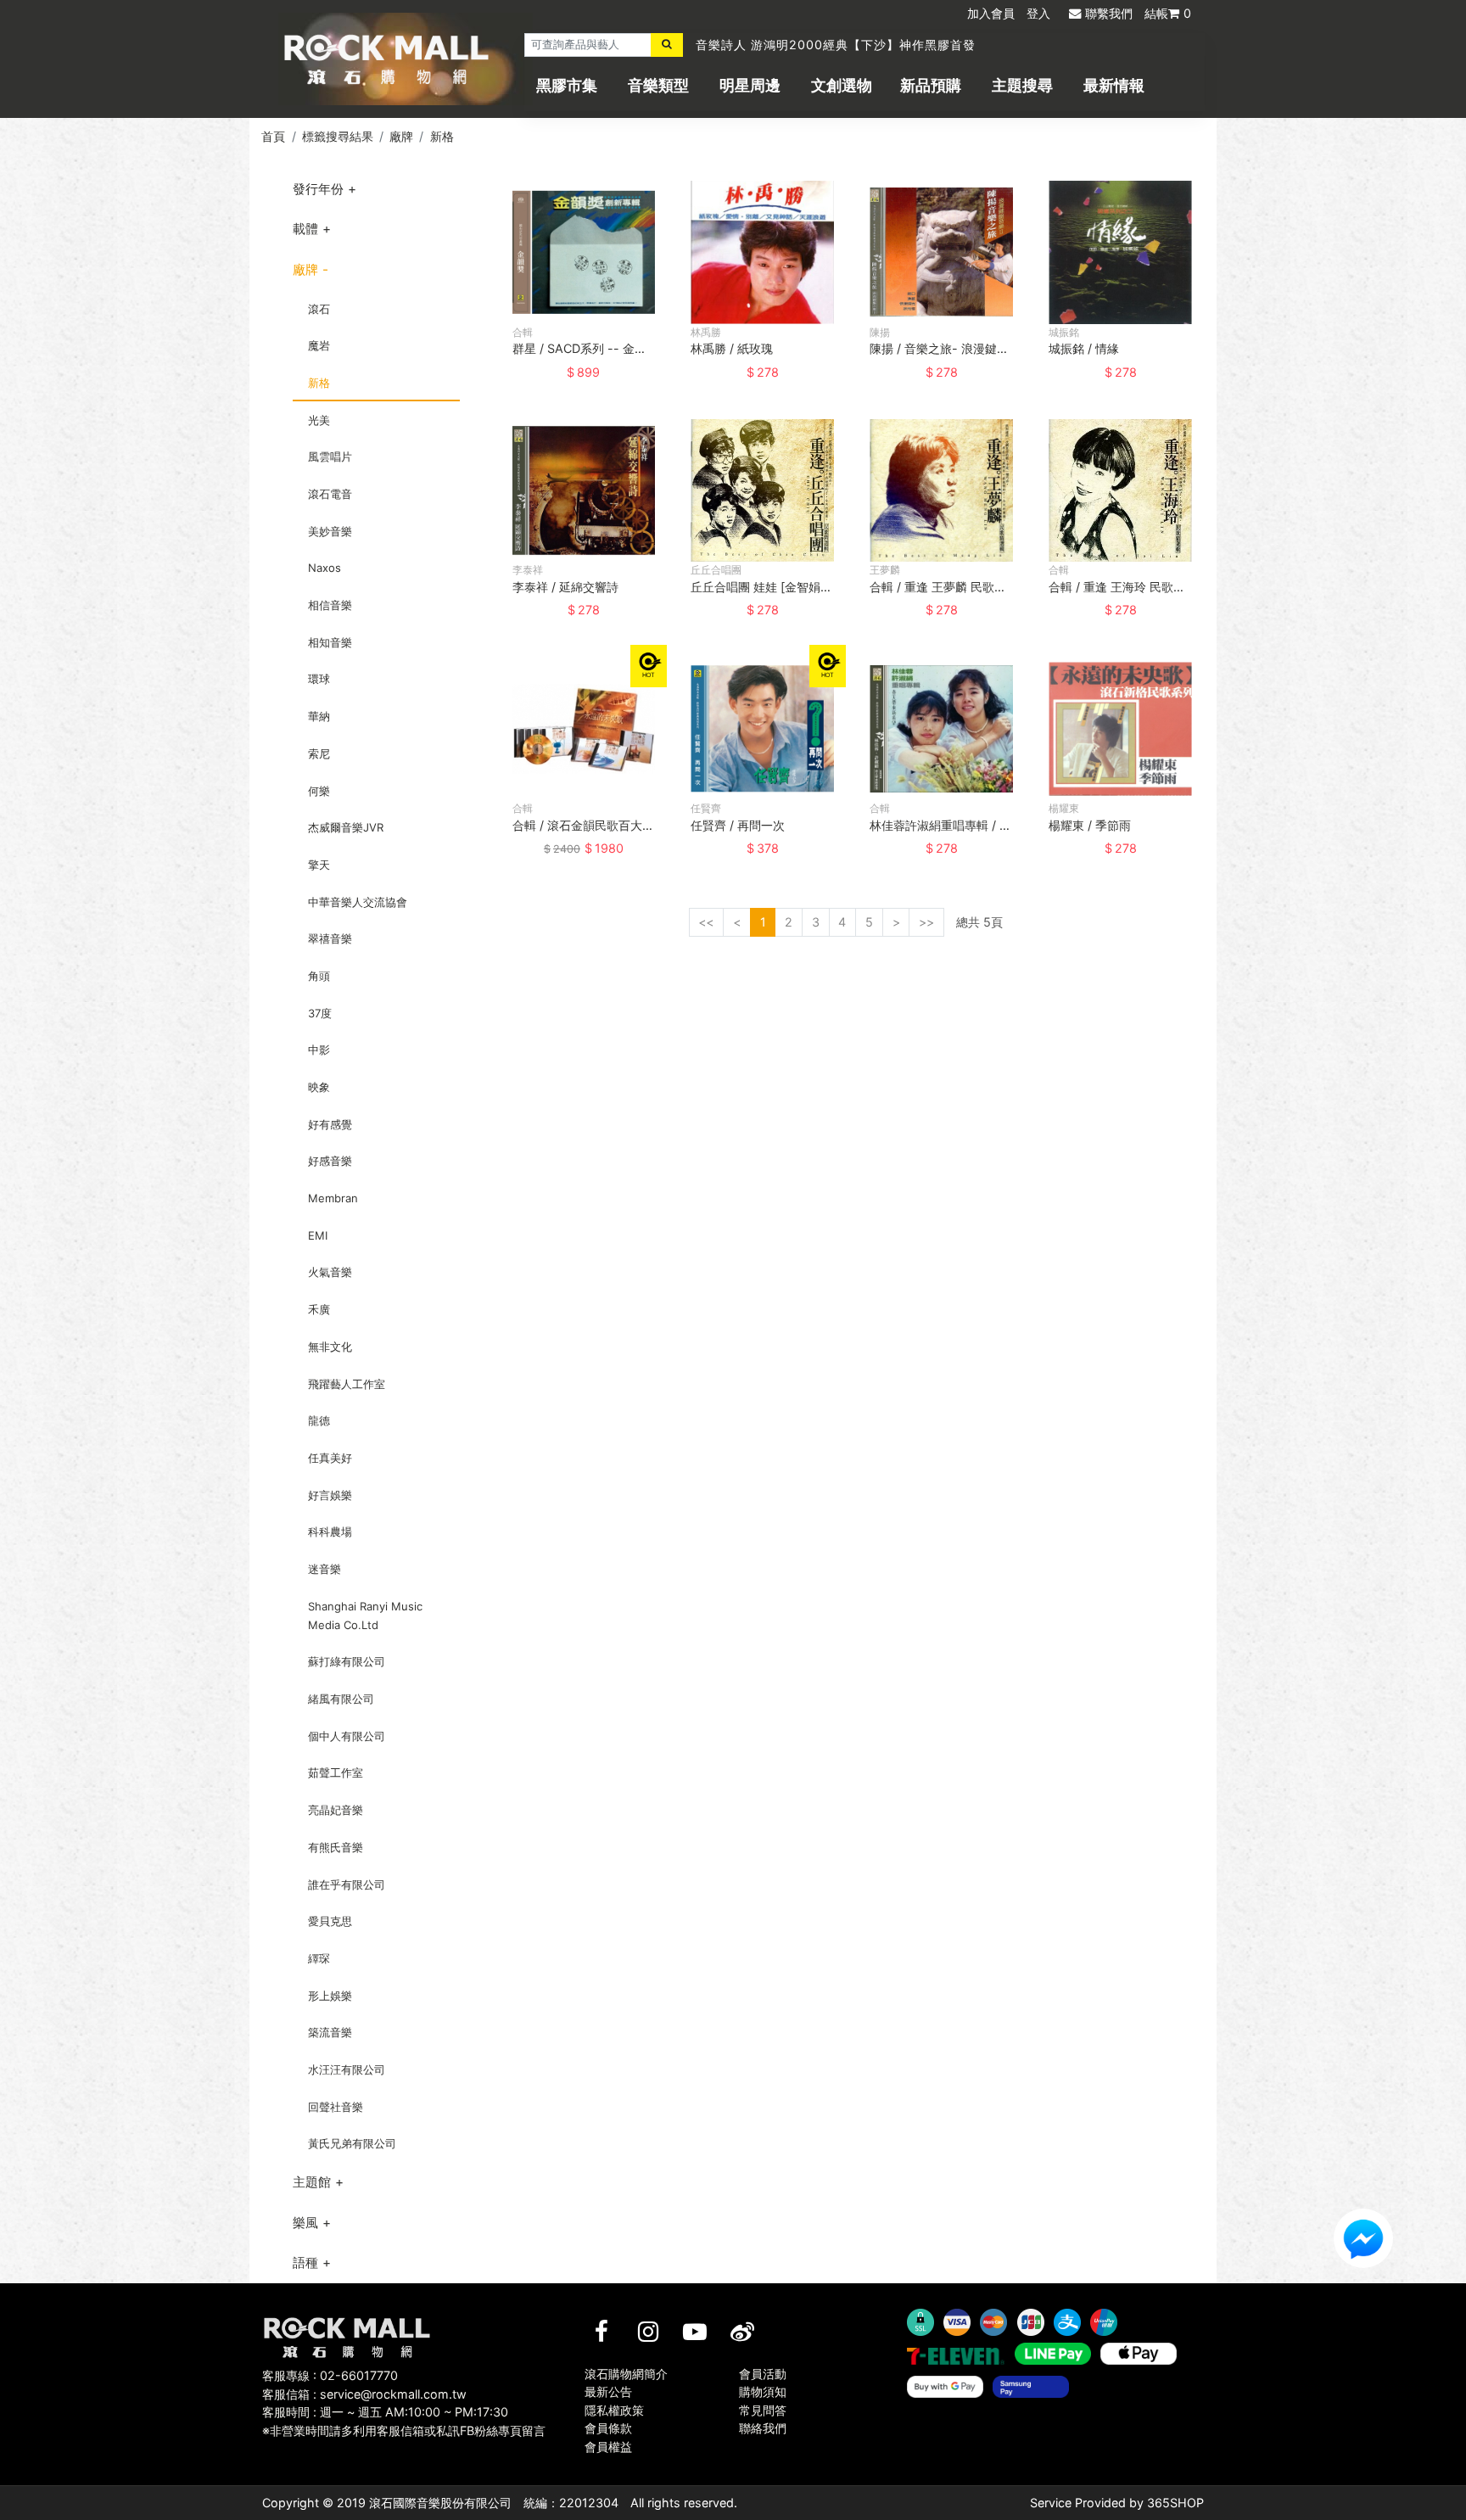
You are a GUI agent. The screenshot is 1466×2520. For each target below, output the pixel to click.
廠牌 (401, 136)
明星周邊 (750, 85)
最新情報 (1114, 85)
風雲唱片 (330, 456)
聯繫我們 (1109, 13)
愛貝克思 (330, 1921)
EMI (318, 1235)
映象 (319, 1087)
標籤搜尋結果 (338, 136)
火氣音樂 (330, 1272)
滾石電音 (330, 494)
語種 (305, 2262)
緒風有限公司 (341, 1699)
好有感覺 (330, 1124)
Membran (333, 1198)
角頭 (319, 976)
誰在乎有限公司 (347, 1884)
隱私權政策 (614, 2410)
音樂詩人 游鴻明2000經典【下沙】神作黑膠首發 (836, 45)
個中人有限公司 (347, 1736)
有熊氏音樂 (336, 1847)
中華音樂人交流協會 (358, 902)
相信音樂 (330, 605)
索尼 (319, 753)
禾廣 (319, 1309)
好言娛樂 (330, 1495)
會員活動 (763, 2374)
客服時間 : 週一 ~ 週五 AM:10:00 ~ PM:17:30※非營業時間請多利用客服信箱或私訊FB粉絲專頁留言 (404, 2421)
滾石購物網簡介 (626, 2374)
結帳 (1168, 13)
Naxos (325, 568)
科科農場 (330, 1532)
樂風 (305, 2223)
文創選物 (842, 85)
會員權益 (608, 2447)
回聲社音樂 (336, 2107)
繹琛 (319, 1958)
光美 (319, 420)
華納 (319, 716)
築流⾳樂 (330, 2032)
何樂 (319, 791)
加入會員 (991, 13)
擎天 (319, 865)
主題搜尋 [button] (1022, 85)
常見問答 (763, 2410)
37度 (320, 1013)
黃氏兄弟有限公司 (352, 2143)
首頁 (273, 136)
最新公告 (608, 2391)
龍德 (319, 1420)
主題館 (312, 2182)
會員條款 (608, 2428)
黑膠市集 (567, 85)
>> (926, 922)
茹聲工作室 (336, 1772)
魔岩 (319, 345)
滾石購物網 (386, 59)
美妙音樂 (330, 531)
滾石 (319, 309)
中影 (319, 1050)
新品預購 (931, 85)
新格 (442, 136)
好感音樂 (330, 1161)
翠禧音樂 (330, 938)
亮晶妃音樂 (336, 1810)
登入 (1038, 13)
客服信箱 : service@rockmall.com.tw (364, 2394)
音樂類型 (658, 85)
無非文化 (330, 1347)
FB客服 (1363, 2238)
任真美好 (330, 1458)
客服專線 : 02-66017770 (330, 2375)
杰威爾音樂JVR (346, 827)
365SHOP (1175, 2503)
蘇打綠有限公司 (347, 1661)
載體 (305, 229)
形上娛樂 (330, 1996)
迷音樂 (325, 1569)
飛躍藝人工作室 (347, 1384)
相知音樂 (330, 642)
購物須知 (763, 2391)
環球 (319, 679)
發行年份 (318, 189)
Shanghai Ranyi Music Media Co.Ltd (365, 1616)
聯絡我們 (763, 2428)
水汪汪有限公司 (347, 2069)
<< (706, 922)
